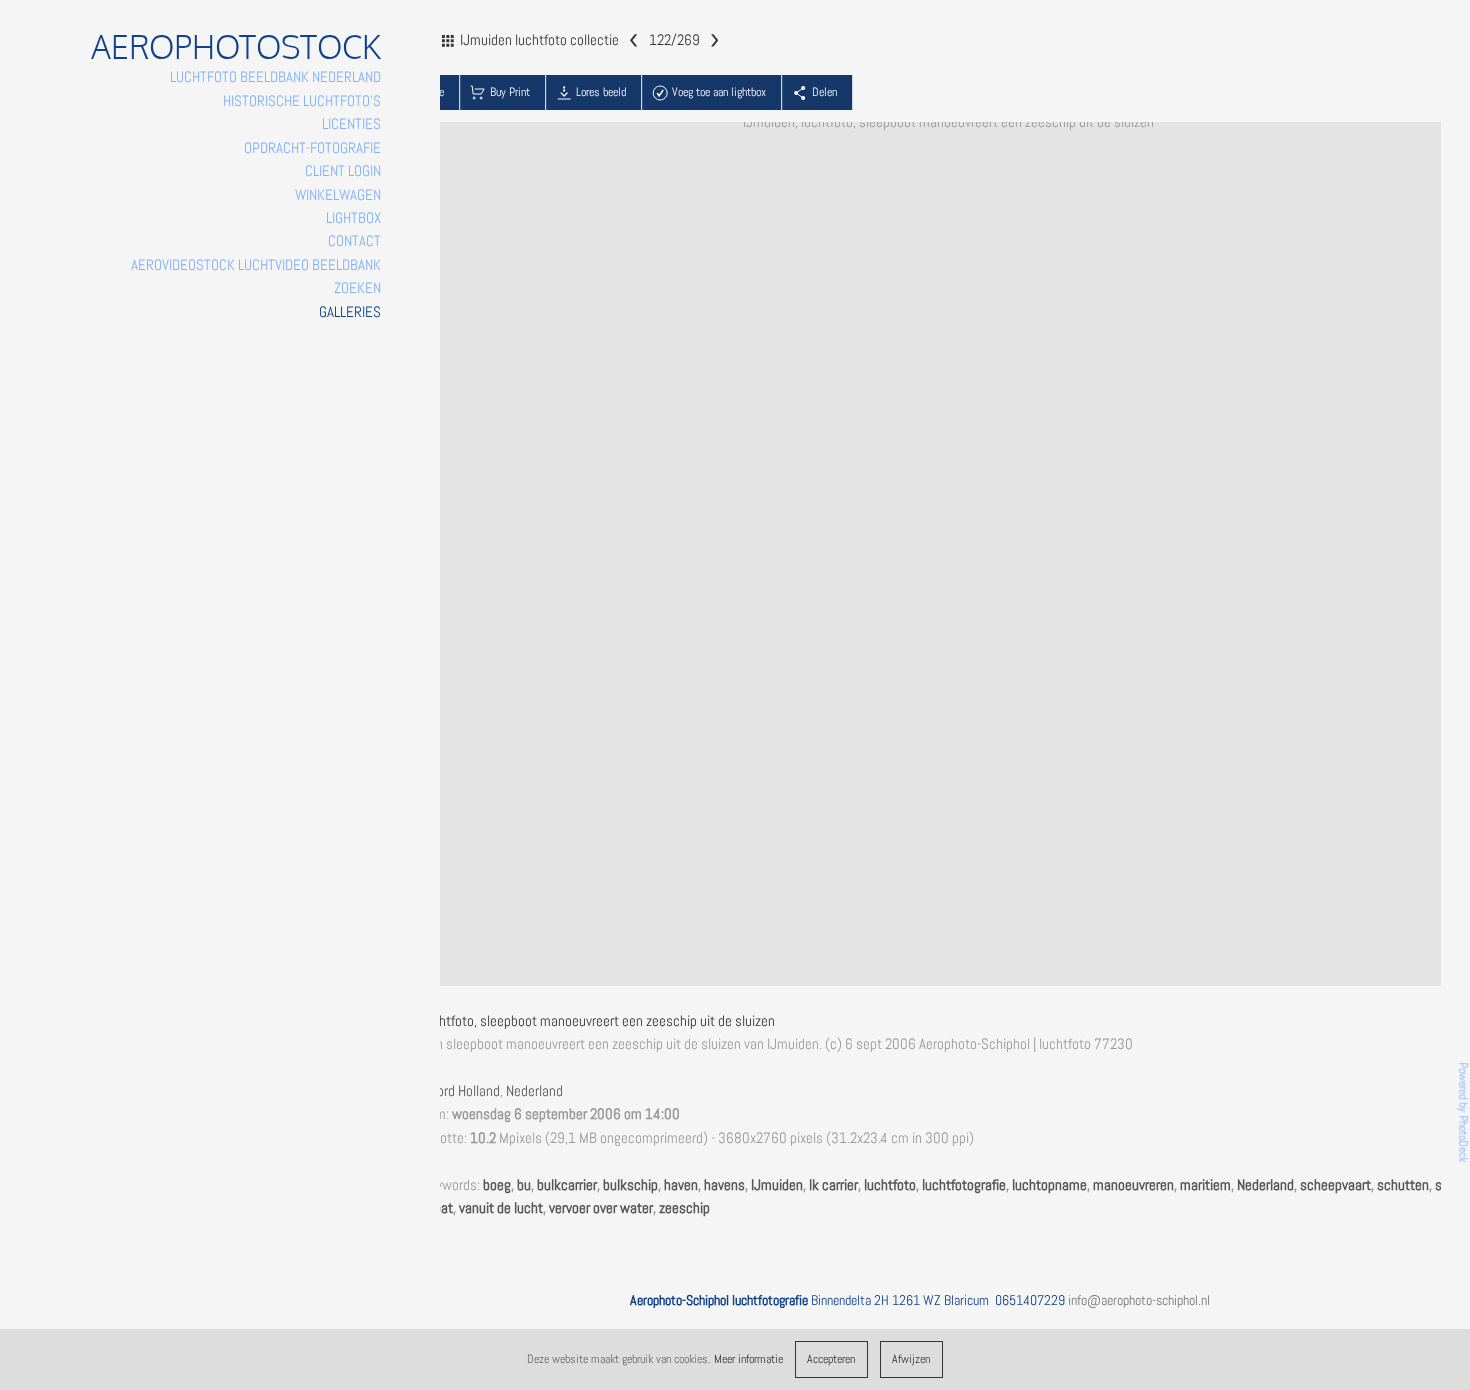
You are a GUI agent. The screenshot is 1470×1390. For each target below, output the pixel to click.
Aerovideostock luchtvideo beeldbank (256, 265)
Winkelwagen (338, 195)
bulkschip (630, 1185)
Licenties (351, 124)
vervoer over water (601, 1208)
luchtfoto (890, 1185)
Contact (354, 241)
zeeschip (684, 1208)
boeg (497, 1185)
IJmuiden (777, 1185)
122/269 (674, 39)
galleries (350, 312)
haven (681, 1185)
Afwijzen (911, 1359)
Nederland (534, 1091)
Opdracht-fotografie (312, 148)
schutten (1403, 1185)
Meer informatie (748, 1359)
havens (724, 1185)
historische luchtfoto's (302, 101)
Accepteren (831, 1359)
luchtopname (1049, 1185)
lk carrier (833, 1185)
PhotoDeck (1463, 1139)
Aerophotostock (236, 46)
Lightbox (353, 218)
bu (524, 1185)
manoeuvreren (1133, 1185)
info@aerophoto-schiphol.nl (1139, 1300)
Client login (343, 171)
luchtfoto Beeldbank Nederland (275, 77)
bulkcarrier (567, 1185)
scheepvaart (1335, 1185)
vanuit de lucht (501, 1208)
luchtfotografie (964, 1185)
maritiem (1205, 1185)
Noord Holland (461, 1091)
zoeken (357, 288)
